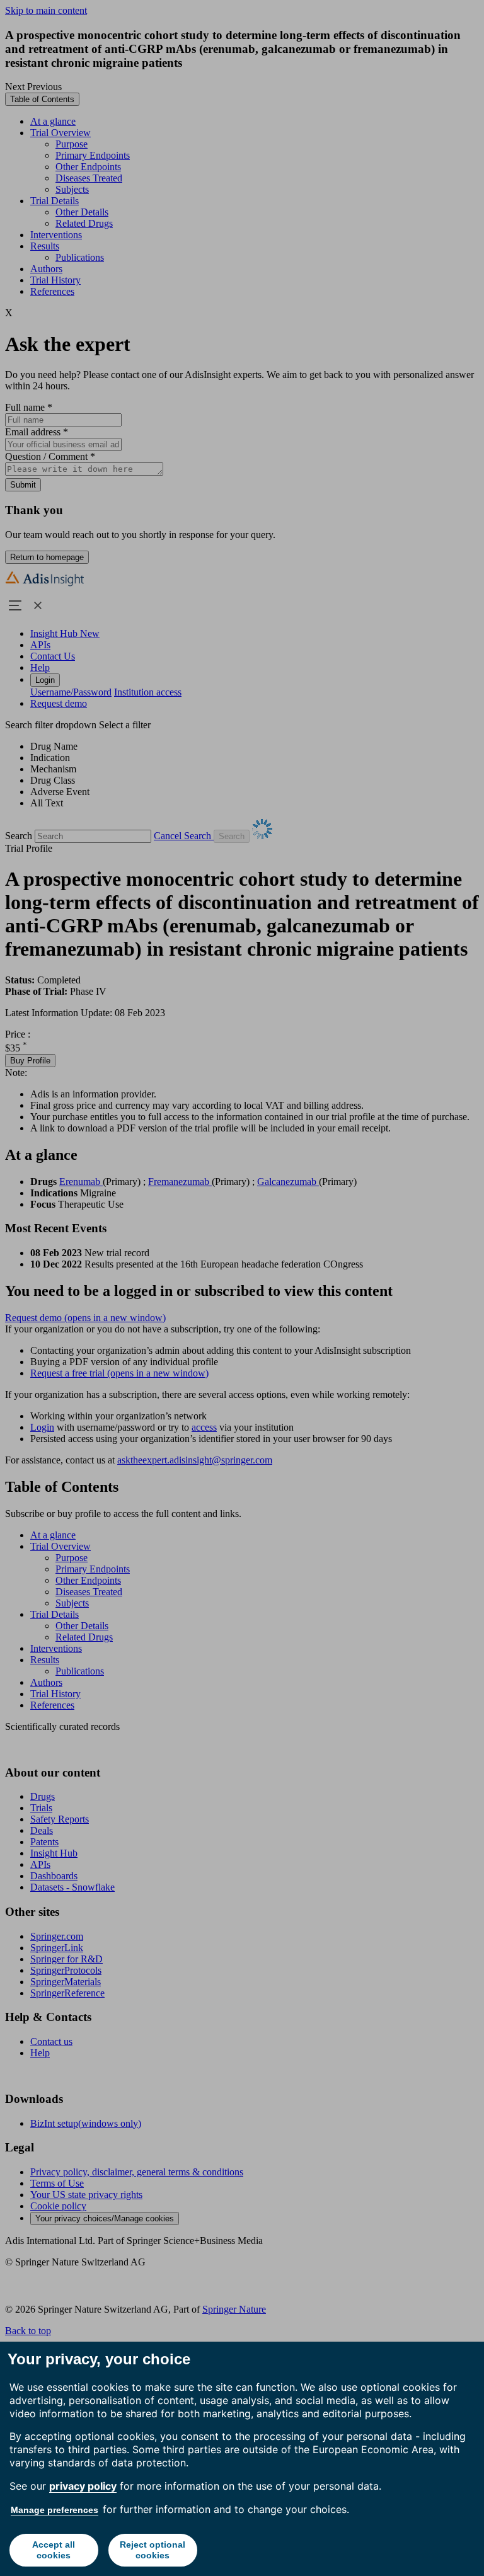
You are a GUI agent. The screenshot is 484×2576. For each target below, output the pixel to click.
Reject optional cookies (153, 2550)
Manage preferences (55, 2510)
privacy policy (83, 2486)
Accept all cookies (54, 2550)
